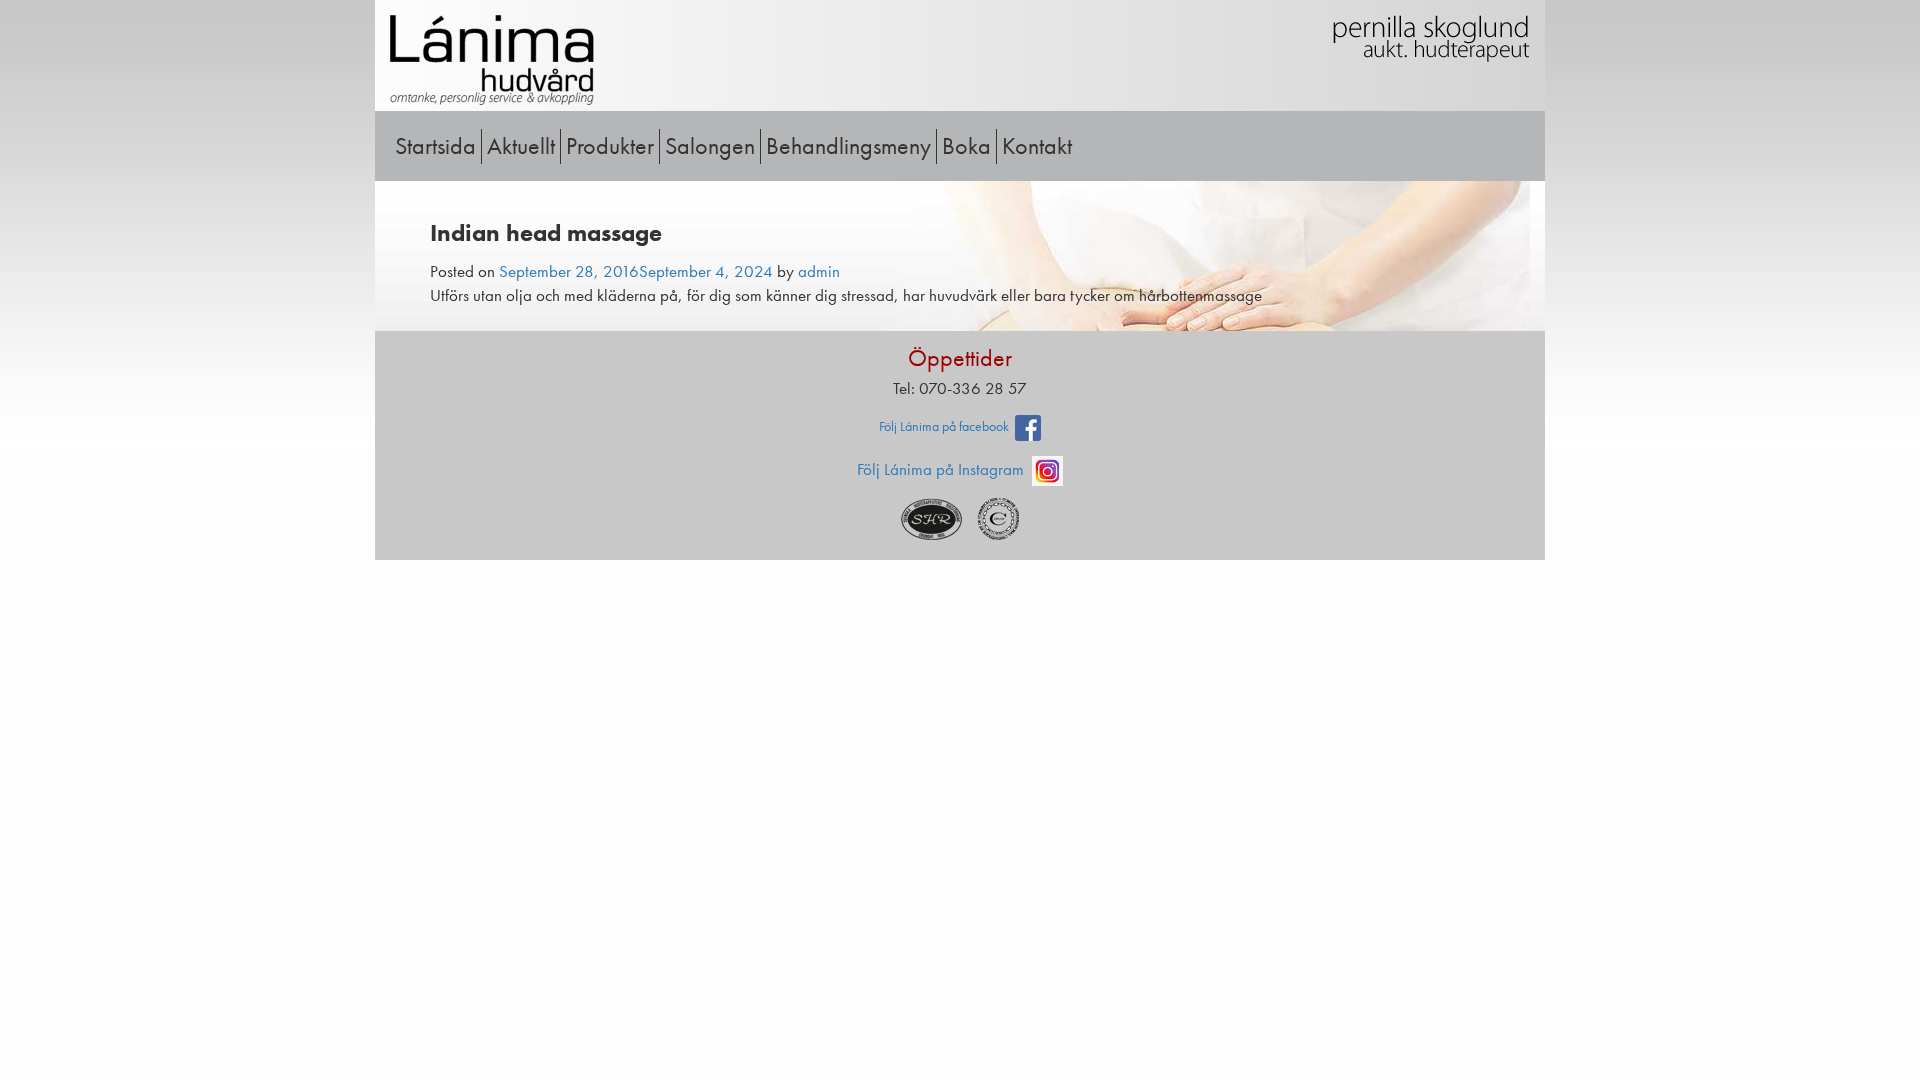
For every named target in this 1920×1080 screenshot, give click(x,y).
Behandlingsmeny (848, 145)
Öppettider (960, 357)
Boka (966, 145)
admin (819, 271)
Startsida (435, 145)
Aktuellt (521, 145)
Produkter (610, 145)
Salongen (710, 145)
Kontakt (1037, 145)
